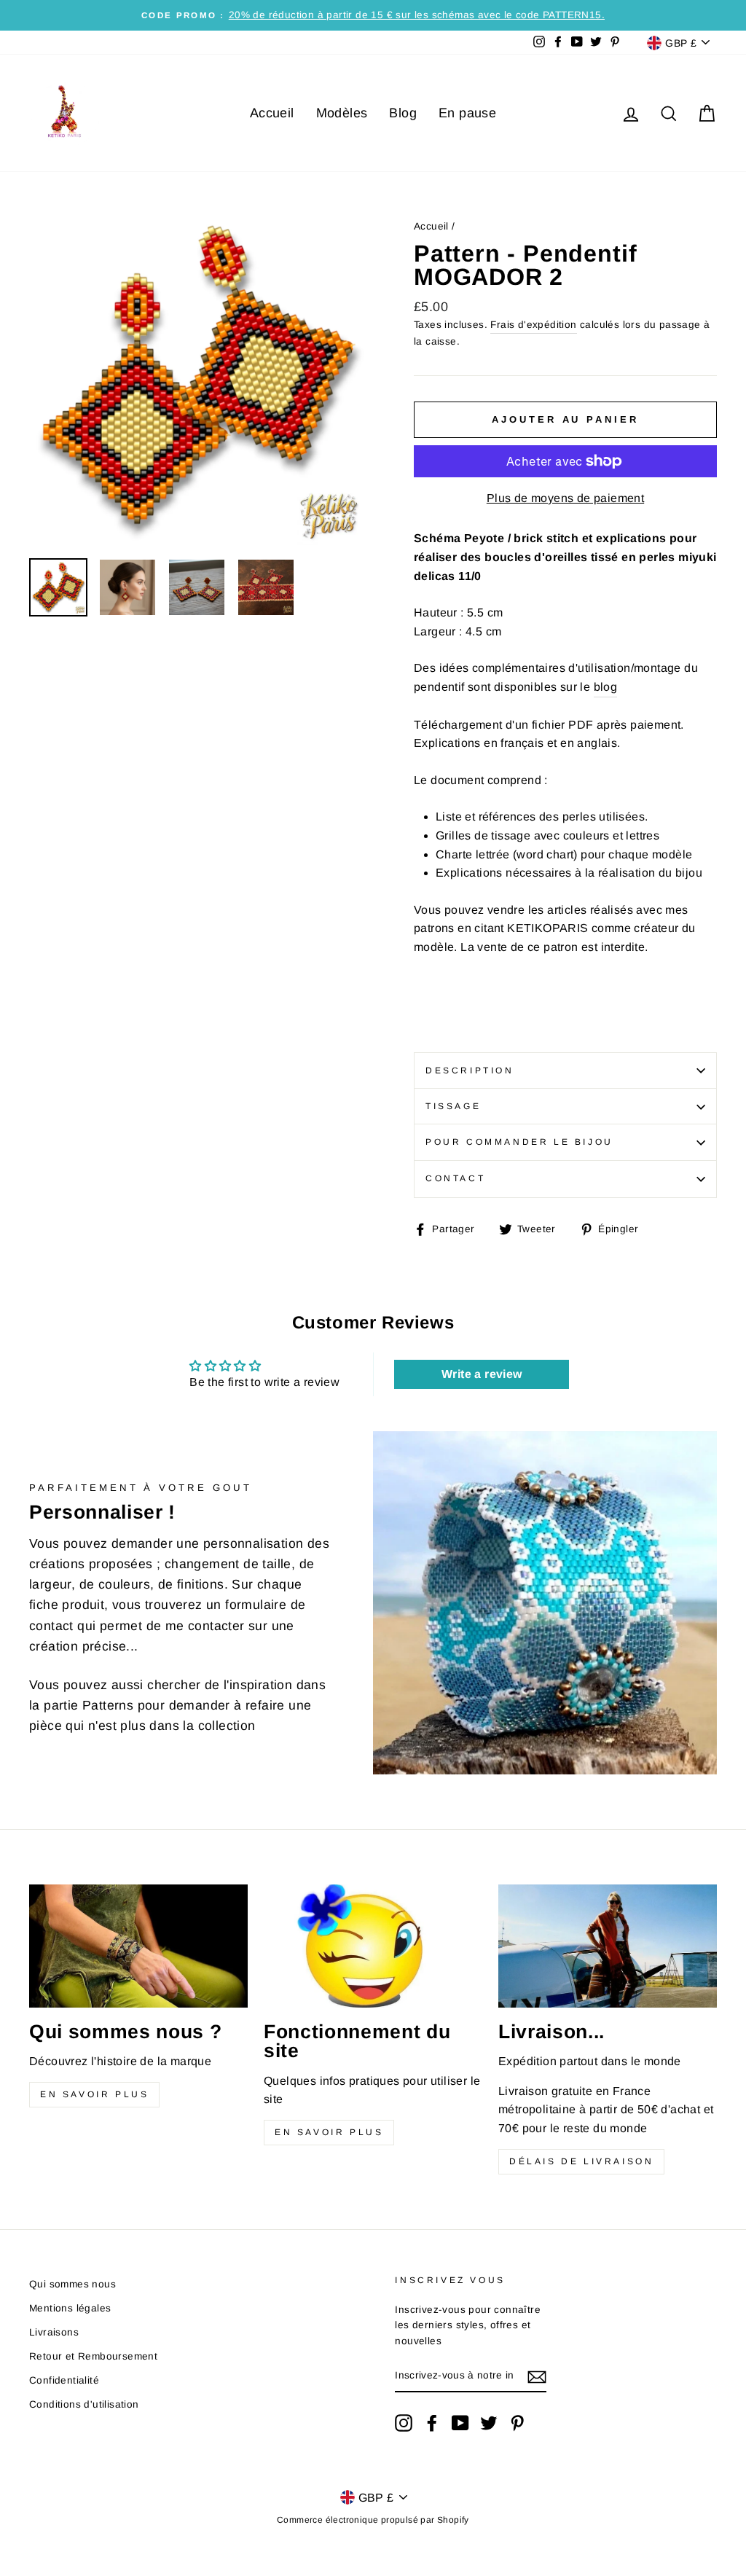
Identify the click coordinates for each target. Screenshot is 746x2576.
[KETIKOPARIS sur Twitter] (489, 2423)
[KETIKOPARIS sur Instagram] (404, 2423)
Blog (403, 113)
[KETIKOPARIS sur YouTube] (460, 2423)
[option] (373, 15)
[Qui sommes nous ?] (138, 1946)
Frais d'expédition (533, 325)
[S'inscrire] (537, 2376)
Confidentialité (64, 2380)
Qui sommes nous (72, 2284)
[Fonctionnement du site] (373, 1946)
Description (470, 1070)
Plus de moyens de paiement (565, 498)
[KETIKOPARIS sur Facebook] (432, 2423)
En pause (467, 113)
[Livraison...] (608, 1946)
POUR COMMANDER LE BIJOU (519, 1142)
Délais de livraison (581, 2161)
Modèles (342, 113)
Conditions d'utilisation (84, 2404)
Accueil (272, 113)
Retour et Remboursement (93, 2356)
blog (606, 687)
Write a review (482, 1374)
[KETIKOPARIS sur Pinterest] (517, 2423)
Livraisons (54, 2332)
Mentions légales (70, 2308)
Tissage (453, 1106)
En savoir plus (94, 2094)
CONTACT (455, 1178)
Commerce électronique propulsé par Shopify (373, 2520)
